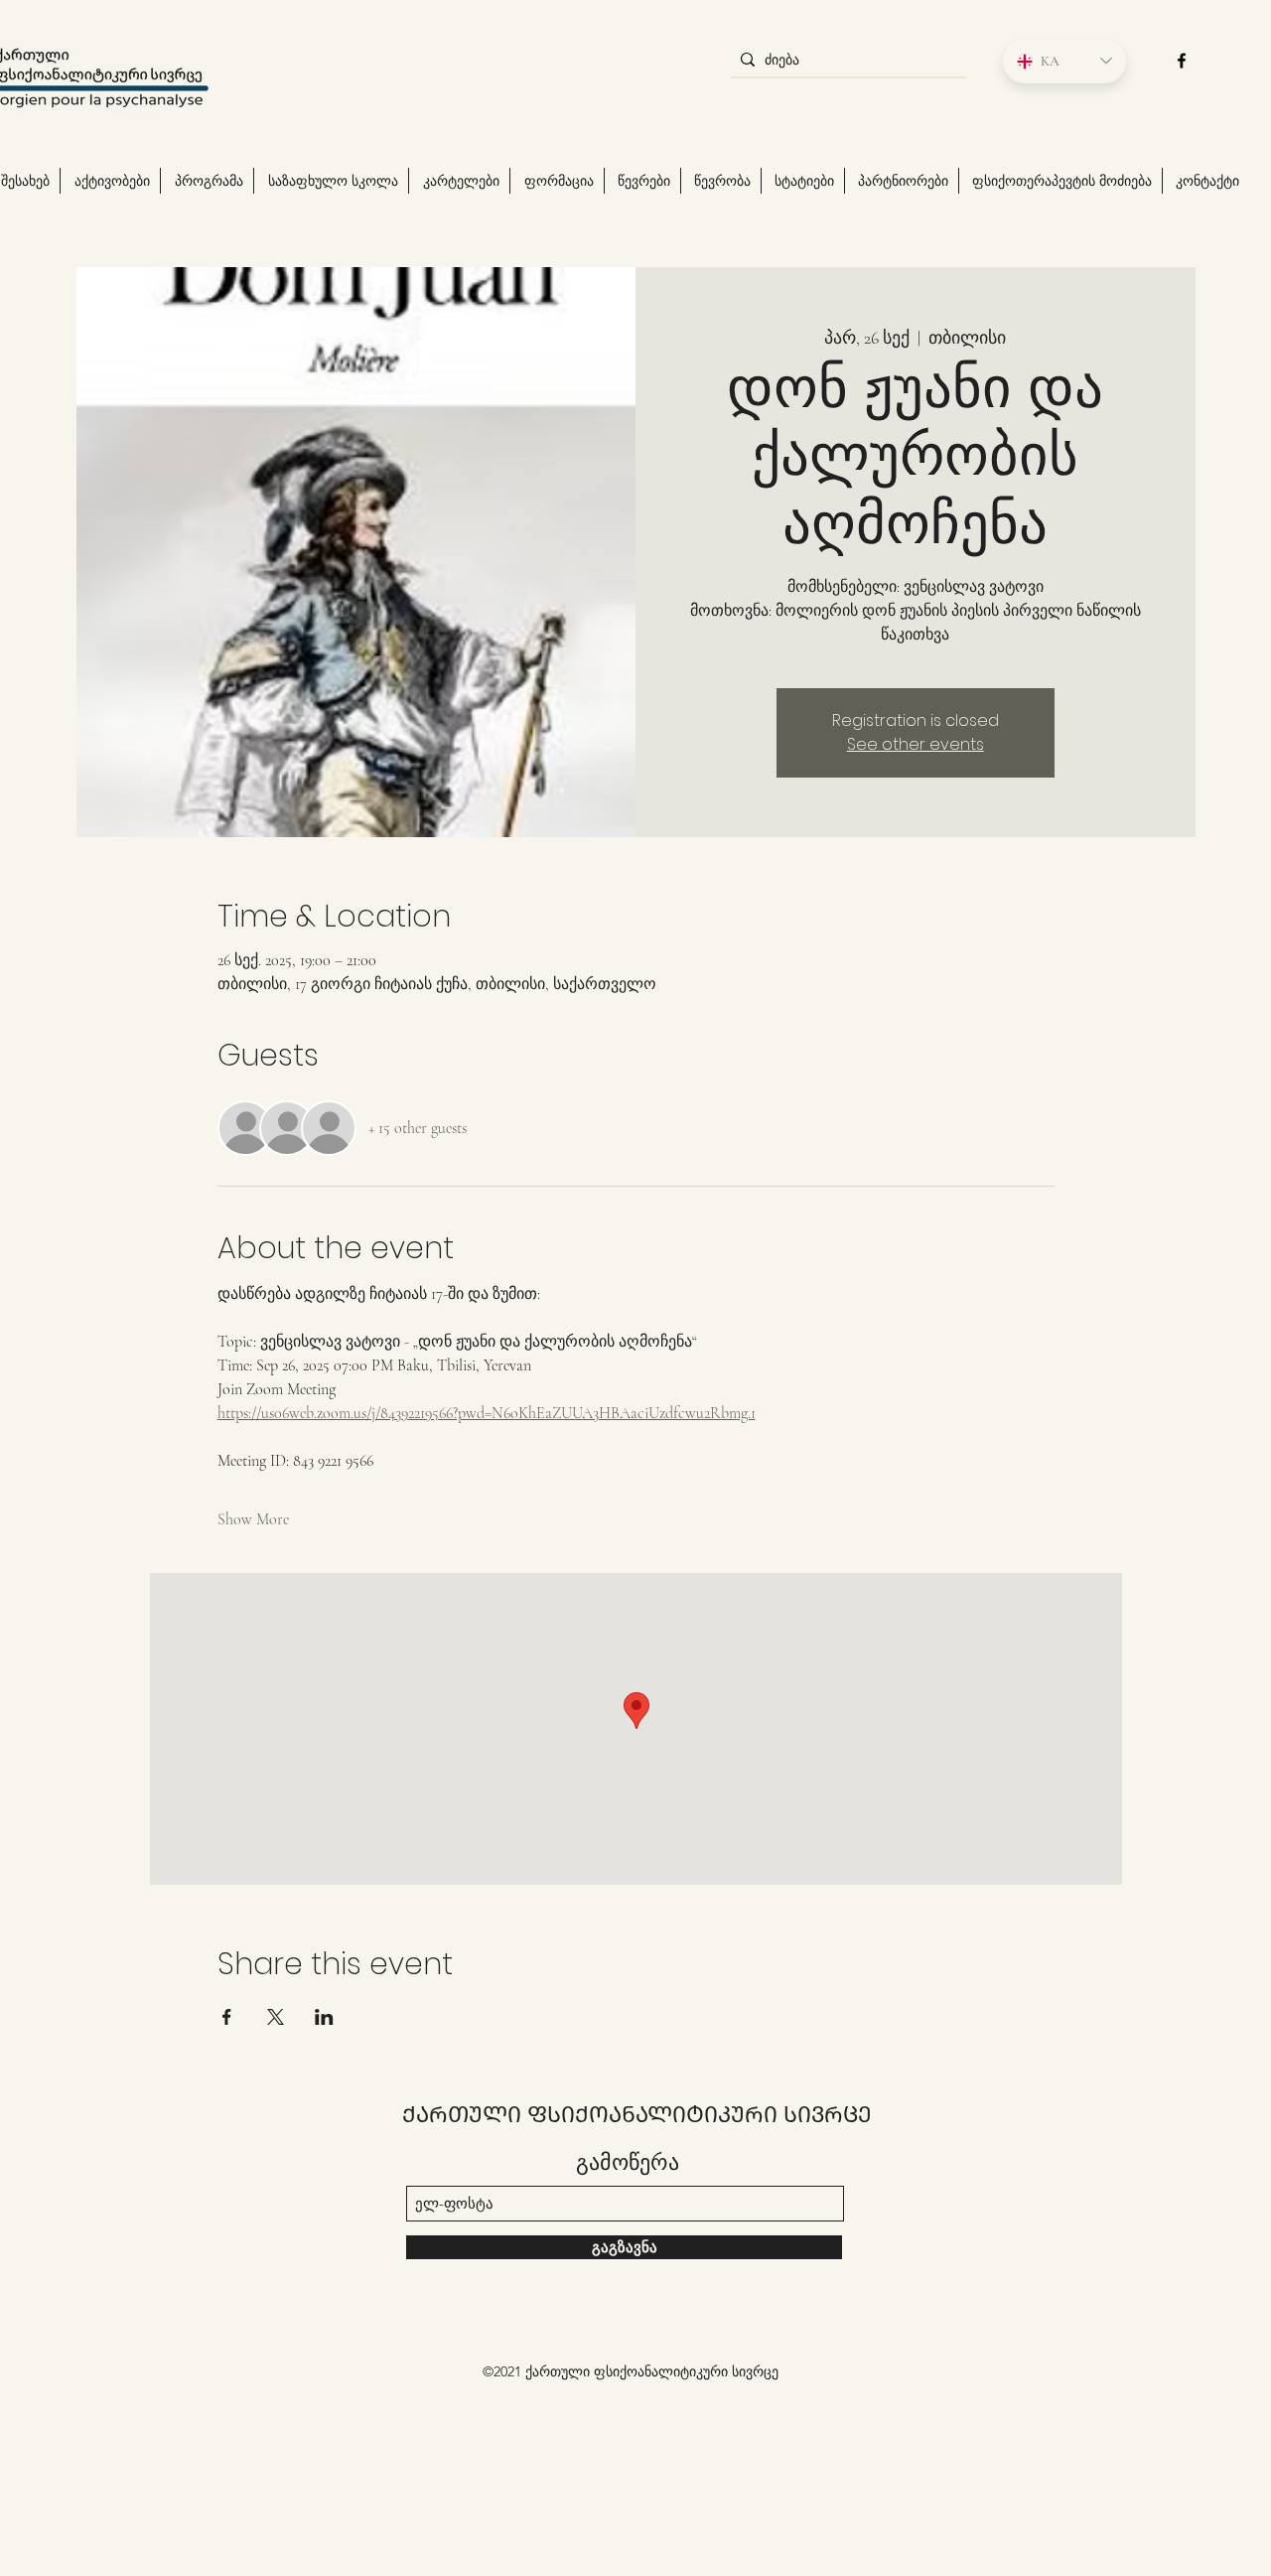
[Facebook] (1182, 61)
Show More (253, 1519)
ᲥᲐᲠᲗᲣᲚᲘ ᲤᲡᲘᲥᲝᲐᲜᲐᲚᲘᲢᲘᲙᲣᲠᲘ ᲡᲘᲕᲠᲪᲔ (637, 2114)
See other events (916, 744)
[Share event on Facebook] (227, 2017)
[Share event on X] (276, 2017)
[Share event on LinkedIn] (324, 2017)
